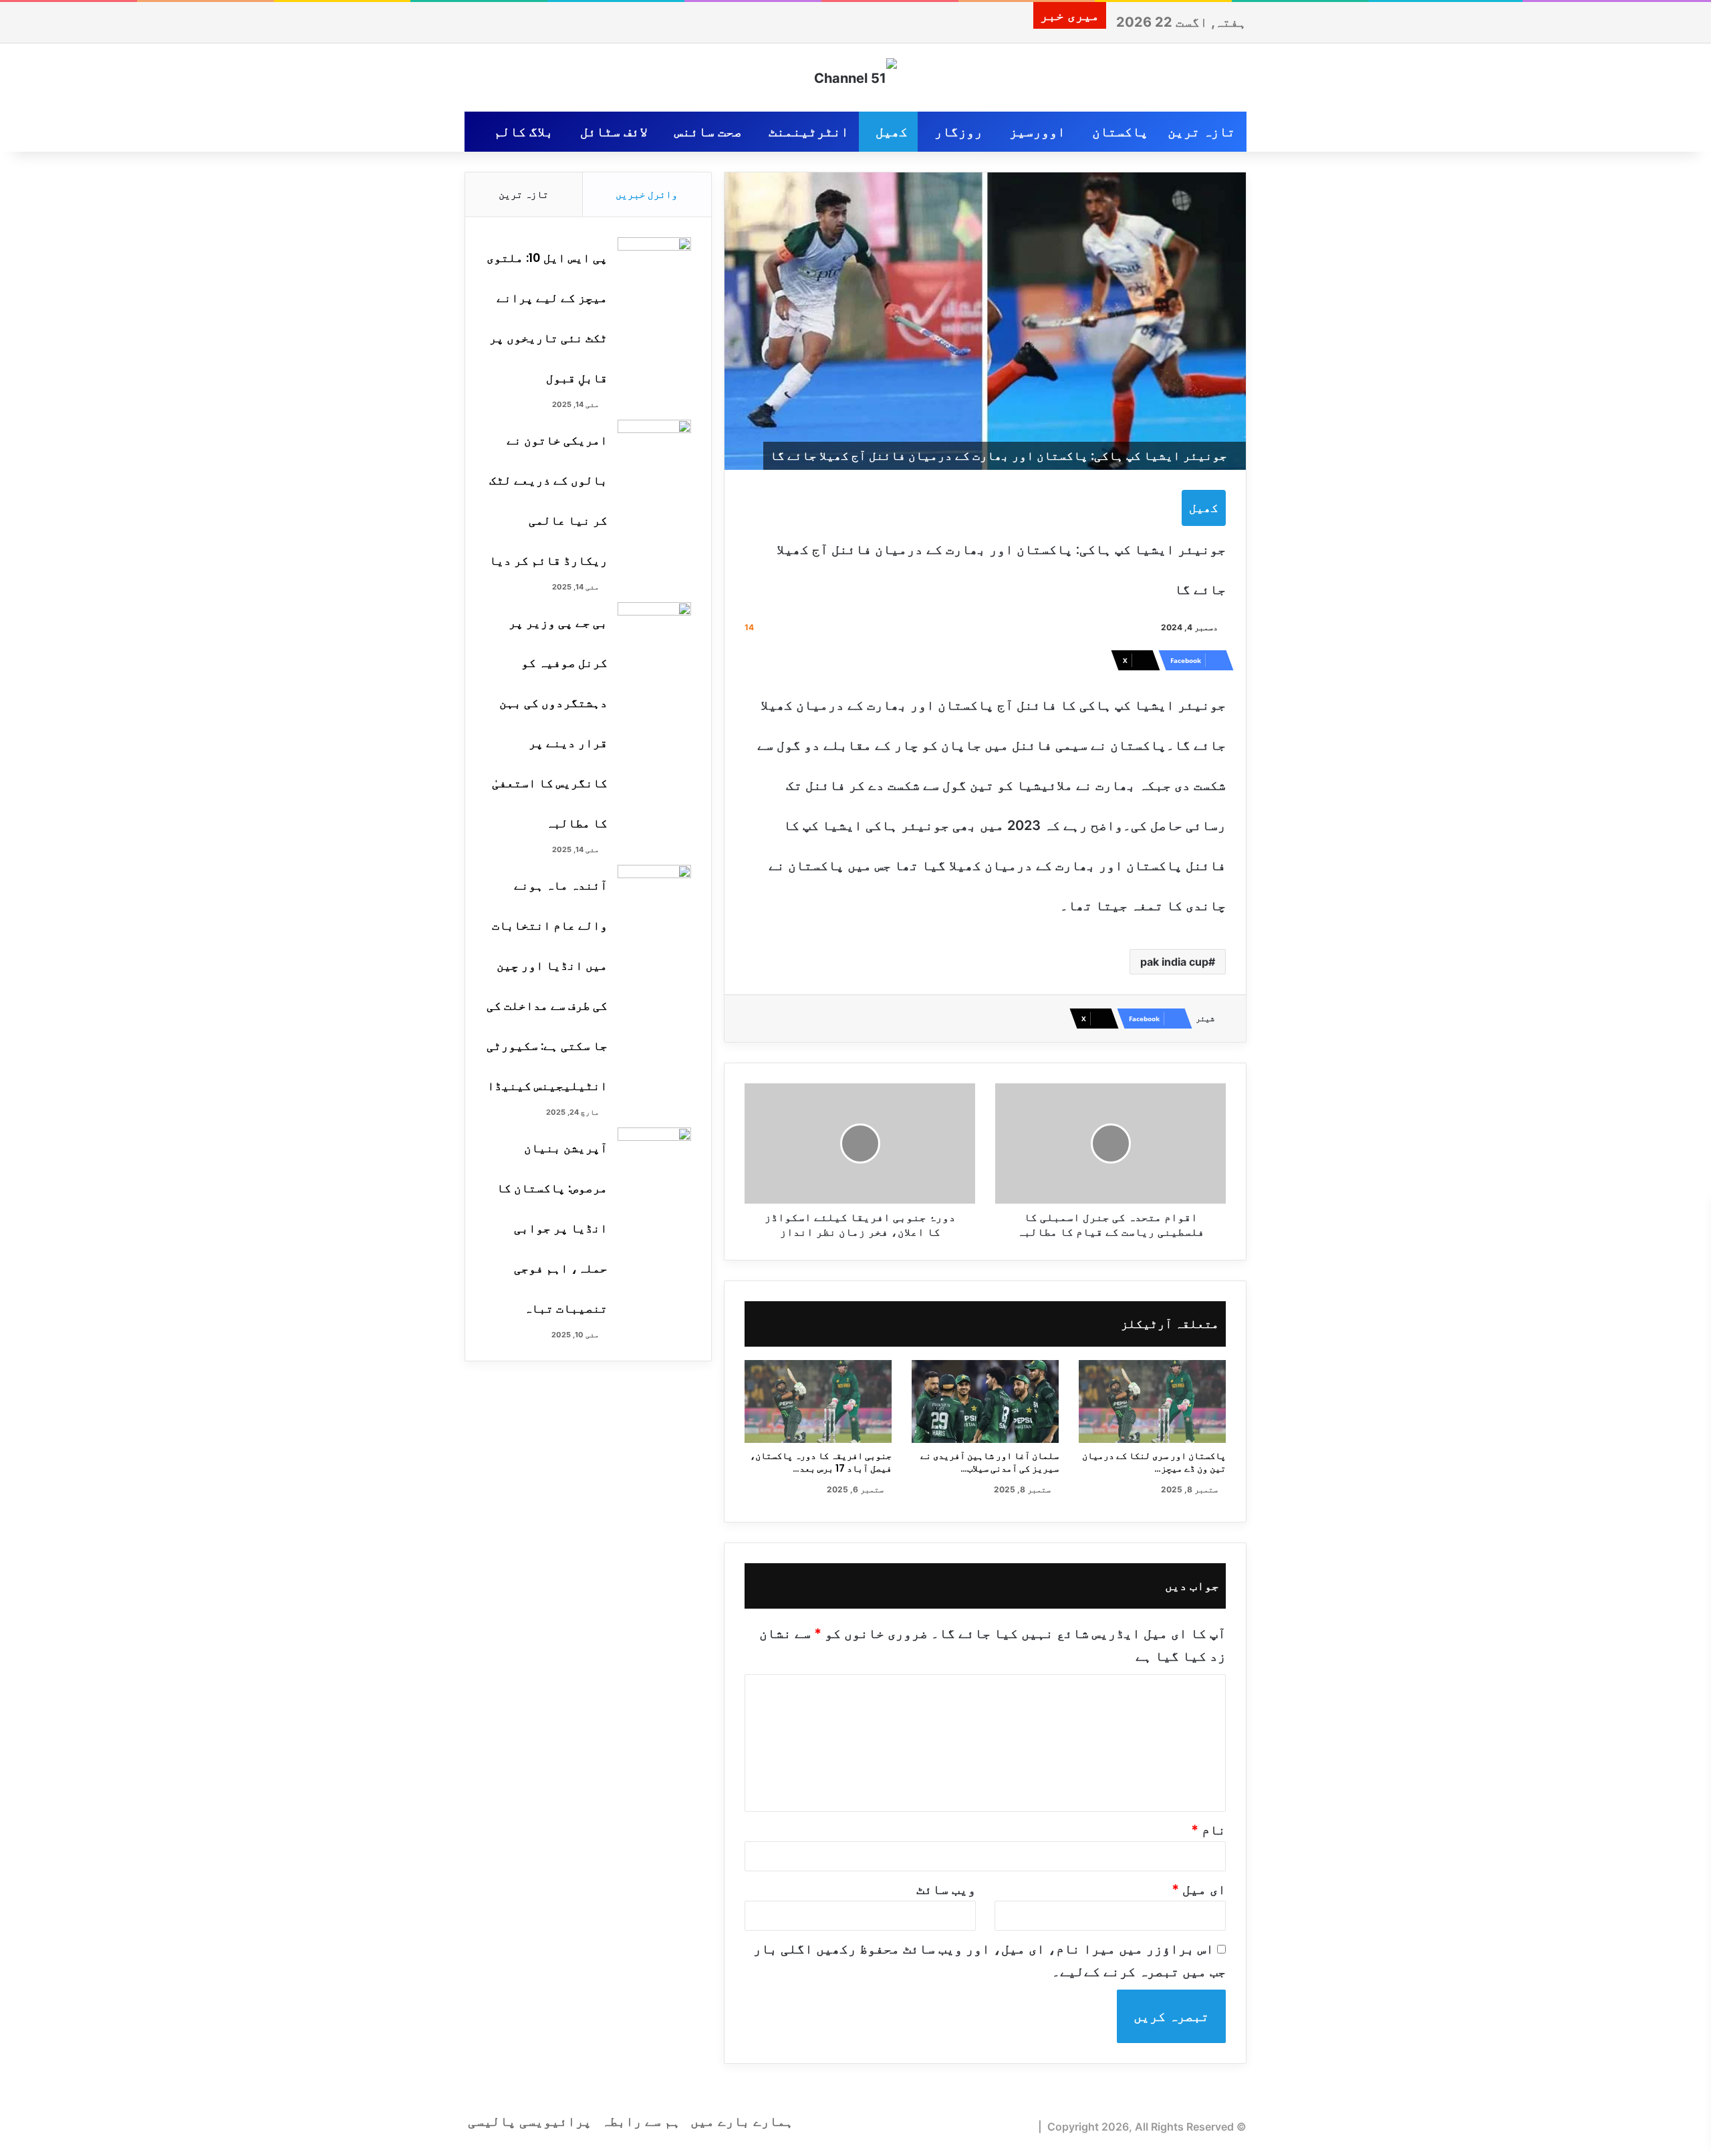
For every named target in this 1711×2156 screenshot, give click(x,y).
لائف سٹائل (614, 132)
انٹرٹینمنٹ (809, 132)
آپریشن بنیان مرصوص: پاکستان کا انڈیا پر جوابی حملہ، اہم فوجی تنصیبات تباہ (552, 1228)
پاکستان (1120, 132)
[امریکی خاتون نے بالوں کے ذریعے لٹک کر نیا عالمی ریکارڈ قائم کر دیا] (654, 445)
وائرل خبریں (647, 194)
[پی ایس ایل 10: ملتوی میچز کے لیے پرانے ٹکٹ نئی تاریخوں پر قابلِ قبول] (654, 262)
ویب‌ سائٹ (946, 1889)
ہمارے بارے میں (742, 2121)
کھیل (892, 132)
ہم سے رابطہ (641, 2121)
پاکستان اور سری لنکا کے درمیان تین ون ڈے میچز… (1154, 1462)
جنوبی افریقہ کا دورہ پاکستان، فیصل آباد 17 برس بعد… (821, 1462)
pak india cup (1174, 962)
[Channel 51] (855, 78)
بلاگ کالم (524, 132)
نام (1208, 1830)
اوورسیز (1037, 132)
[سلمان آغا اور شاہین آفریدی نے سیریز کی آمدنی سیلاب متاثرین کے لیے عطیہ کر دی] (985, 1401)
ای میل (1199, 1889)
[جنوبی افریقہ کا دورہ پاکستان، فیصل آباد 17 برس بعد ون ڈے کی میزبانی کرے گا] (818, 1401)
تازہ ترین (1201, 132)
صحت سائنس (708, 132)
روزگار (958, 132)
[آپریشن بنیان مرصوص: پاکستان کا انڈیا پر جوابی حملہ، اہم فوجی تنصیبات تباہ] (654, 1153)
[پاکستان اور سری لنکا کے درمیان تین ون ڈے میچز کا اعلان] (1152, 1401)
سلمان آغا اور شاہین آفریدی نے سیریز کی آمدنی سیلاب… (990, 1462)
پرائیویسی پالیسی (530, 2121)
